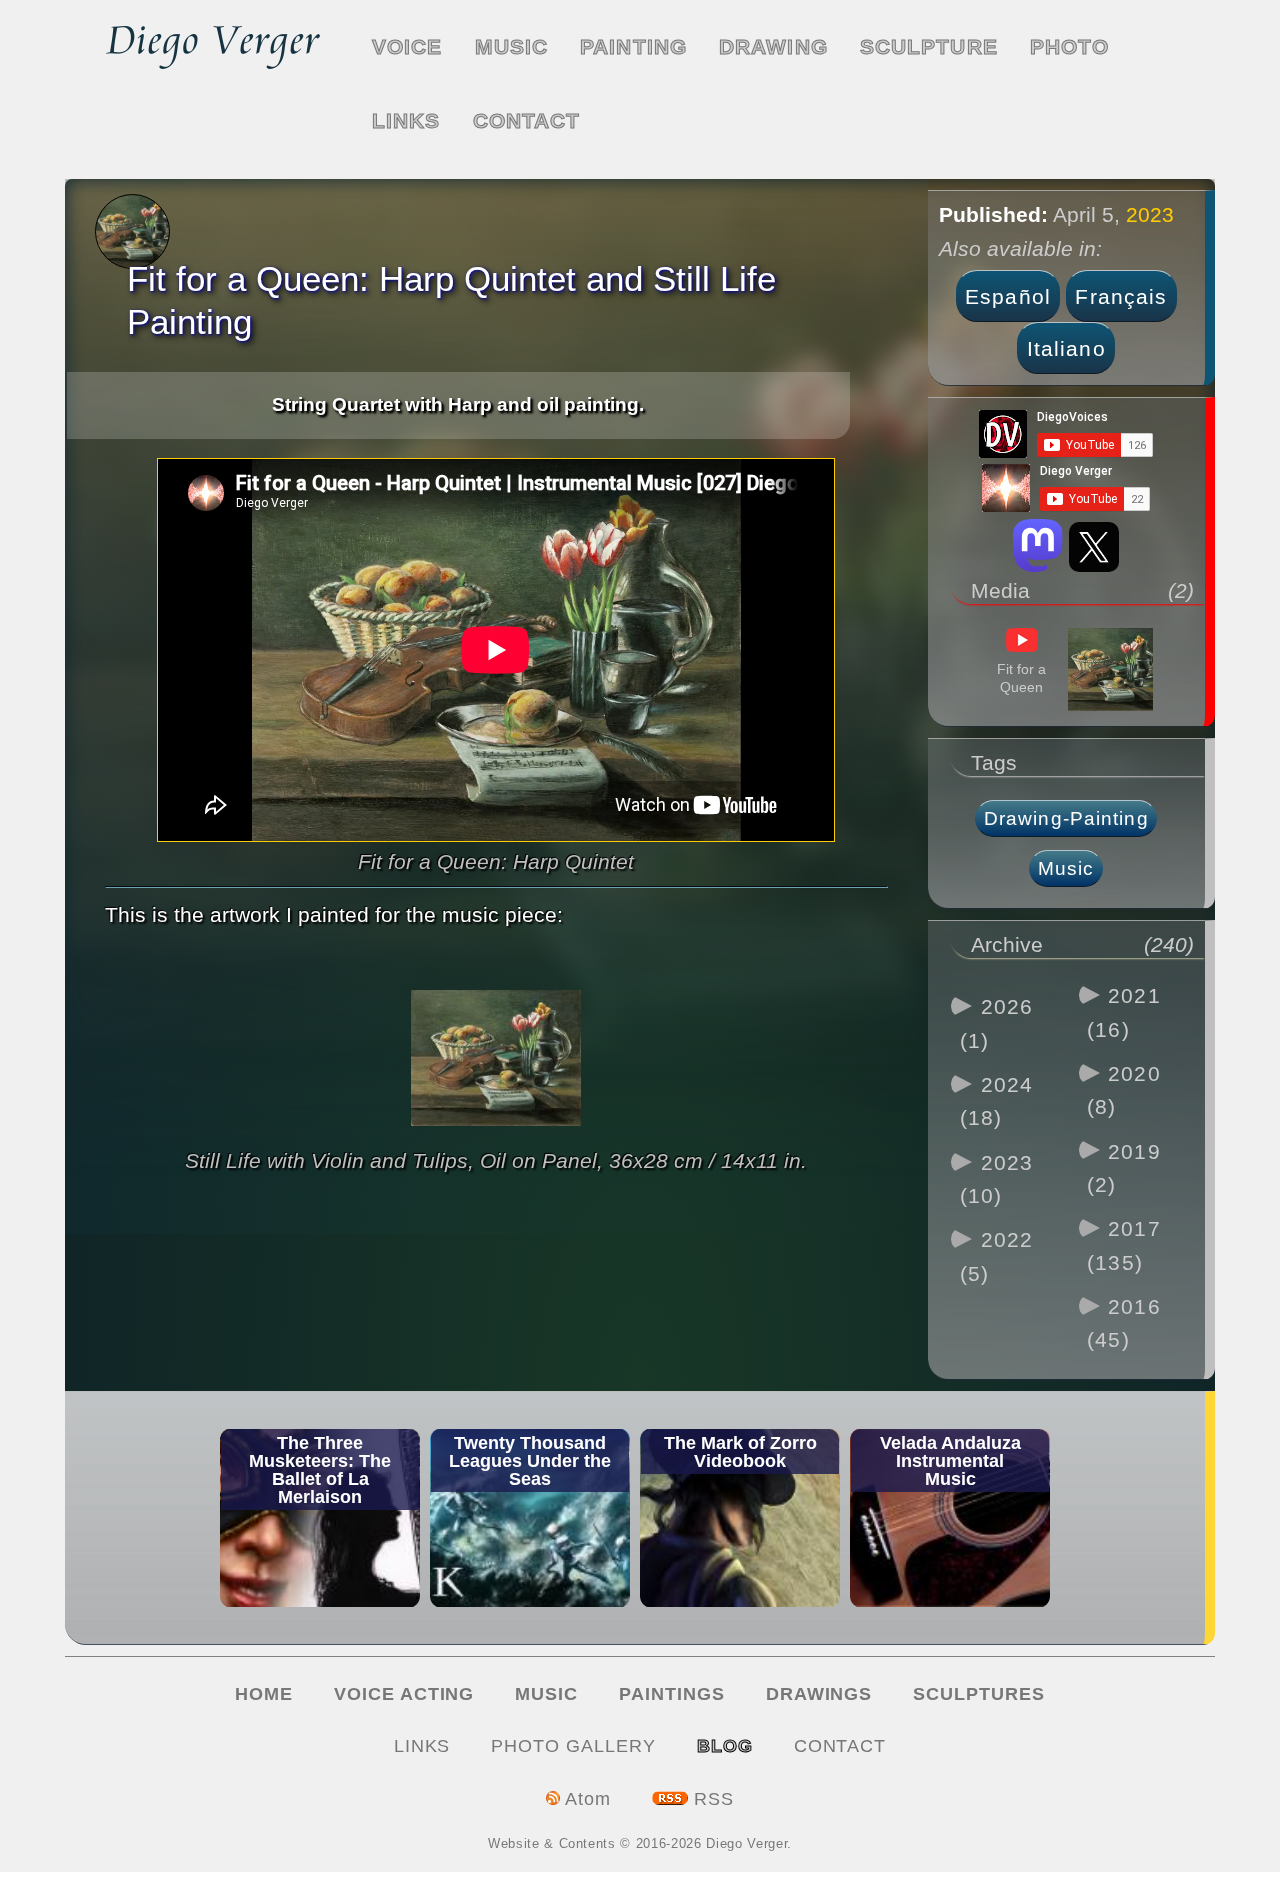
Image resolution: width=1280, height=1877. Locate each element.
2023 (1150, 214)
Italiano (1066, 348)
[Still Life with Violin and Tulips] (496, 1133)
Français (1121, 296)
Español (1008, 296)
